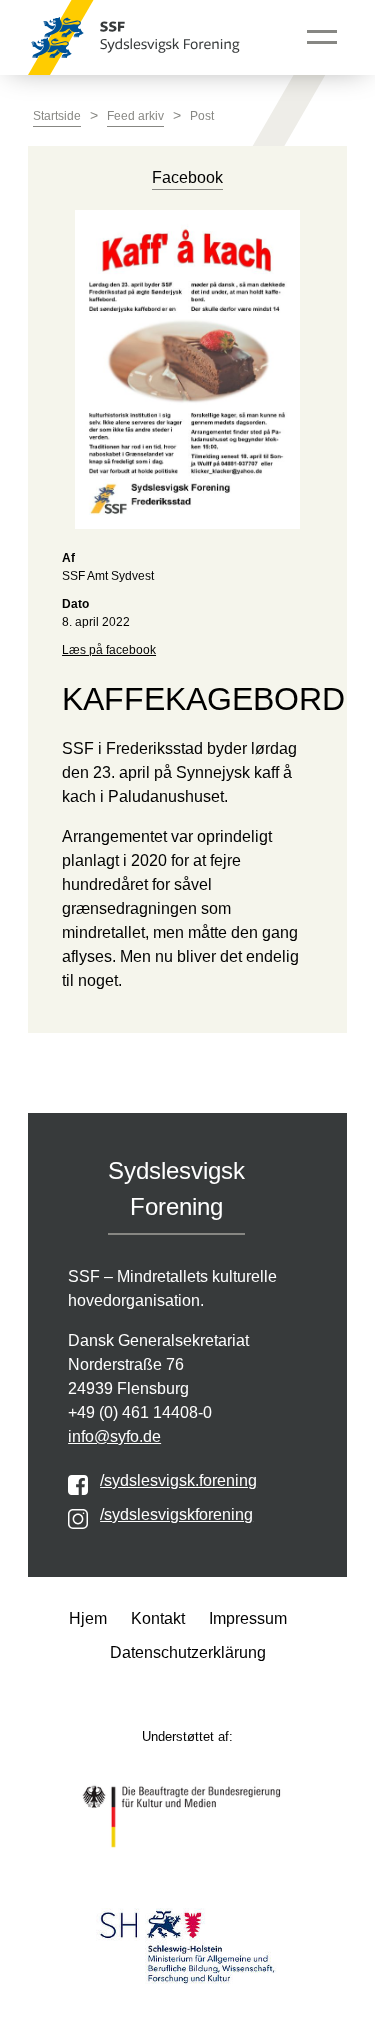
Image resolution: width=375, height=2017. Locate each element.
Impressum (248, 1618)
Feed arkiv (135, 116)
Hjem (88, 1618)
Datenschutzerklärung (188, 1652)
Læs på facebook (109, 650)
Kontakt (158, 1618)
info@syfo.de (114, 1436)
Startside (57, 116)
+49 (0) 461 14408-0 (140, 1412)
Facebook (187, 177)
